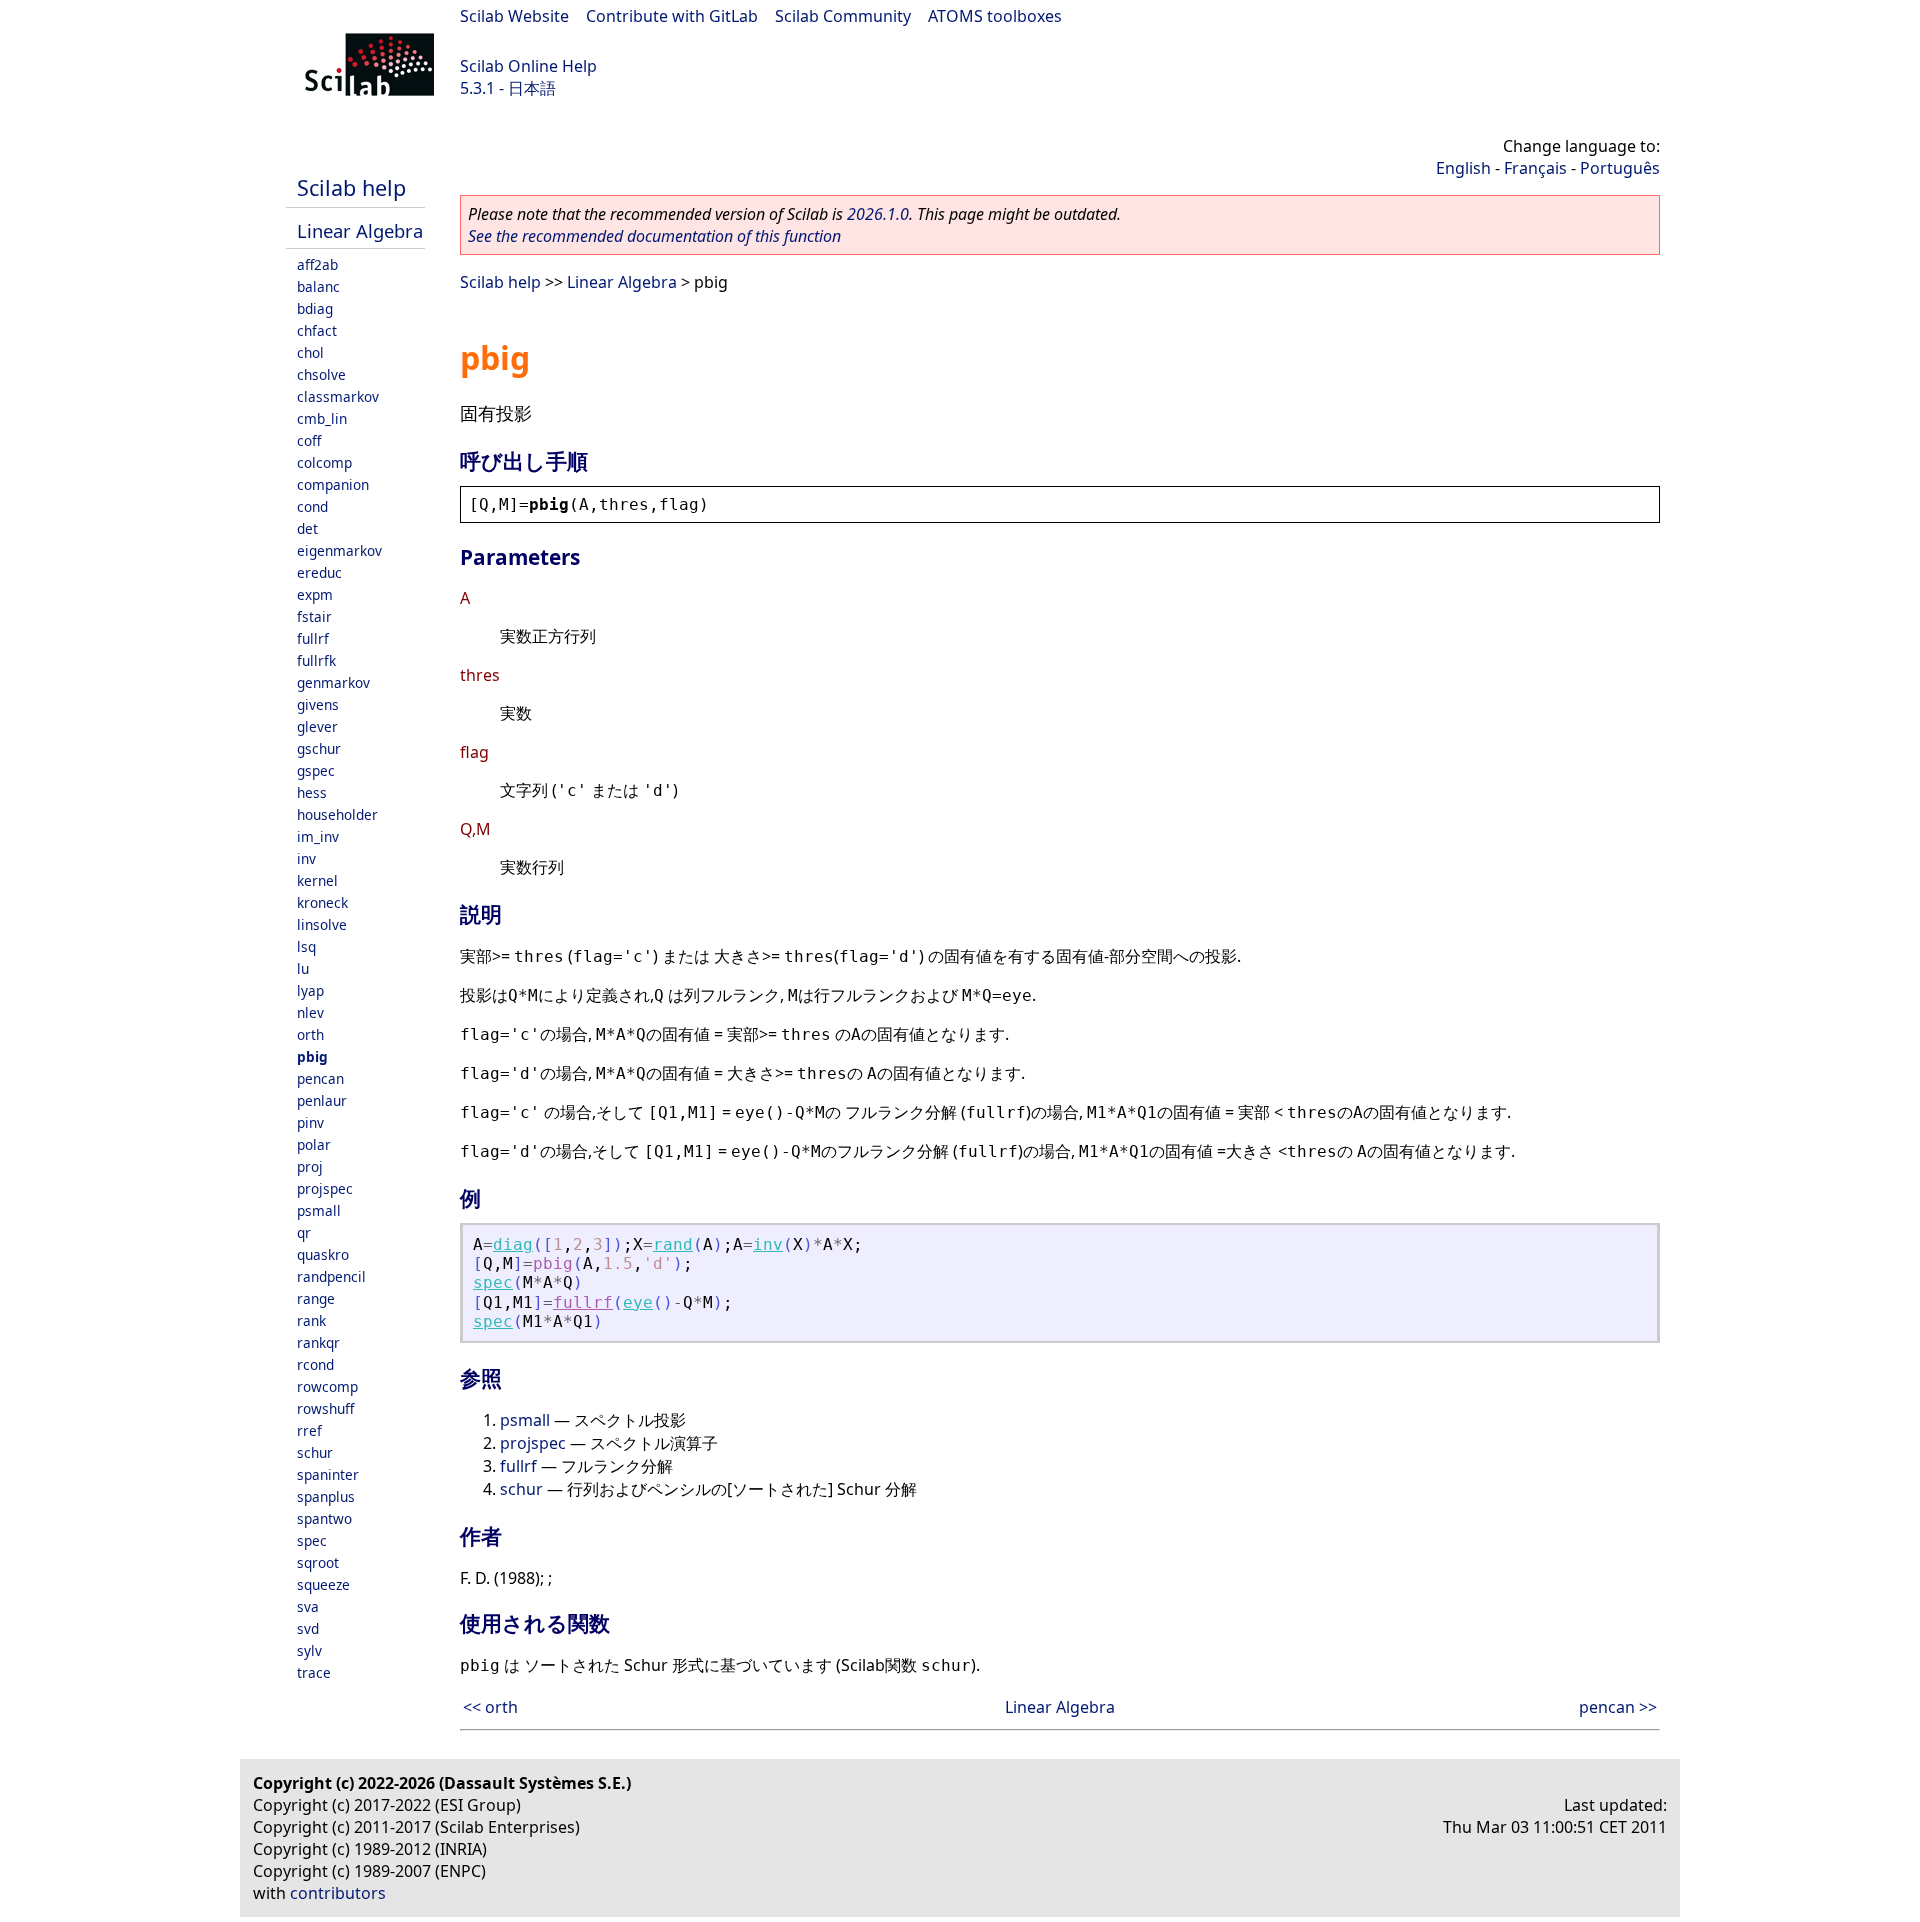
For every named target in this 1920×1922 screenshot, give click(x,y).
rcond (315, 1364)
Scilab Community (843, 16)
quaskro (323, 1254)
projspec (325, 1188)
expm (315, 594)
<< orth (490, 1707)
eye (638, 1302)
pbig (312, 1056)
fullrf (313, 638)
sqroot (318, 1562)
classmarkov (338, 396)
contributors (338, 1893)
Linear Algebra (360, 230)
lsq (306, 946)
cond (312, 506)
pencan (320, 1078)
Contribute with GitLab (672, 16)
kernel (317, 880)
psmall (319, 1210)
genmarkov (333, 682)
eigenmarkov (339, 550)
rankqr (318, 1342)
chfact (317, 330)
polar (314, 1144)
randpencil (331, 1276)
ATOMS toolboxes (995, 16)
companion (333, 484)
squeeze (323, 1584)
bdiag (315, 308)
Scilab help (351, 187)
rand (673, 1244)
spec (312, 1540)
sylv (309, 1650)
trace (314, 1672)
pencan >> (1618, 1707)
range (316, 1298)
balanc (318, 286)
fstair (314, 616)
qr (304, 1232)
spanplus (326, 1496)
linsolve (322, 924)
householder (337, 814)
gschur (319, 748)
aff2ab (317, 264)
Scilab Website (514, 16)
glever (317, 726)
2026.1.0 (878, 214)
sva (308, 1606)
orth (310, 1034)
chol (310, 352)
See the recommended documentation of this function (654, 236)
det (307, 528)
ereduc (319, 572)
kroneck (322, 902)
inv (306, 858)
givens (318, 704)
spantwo (324, 1518)
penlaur (322, 1100)
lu (303, 968)
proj (310, 1166)
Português (1620, 168)
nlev (310, 1012)
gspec (316, 770)
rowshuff (325, 1408)
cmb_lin (322, 418)
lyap (310, 990)
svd (308, 1628)
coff (309, 440)
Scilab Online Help (528, 66)
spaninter (328, 1474)
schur (315, 1452)
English (1463, 168)
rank (311, 1320)
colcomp (324, 462)
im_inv (318, 836)
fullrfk (316, 660)
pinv (310, 1122)
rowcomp (327, 1386)
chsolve (321, 374)
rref (309, 1430)
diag (513, 1244)
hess (312, 792)
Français (1535, 168)
